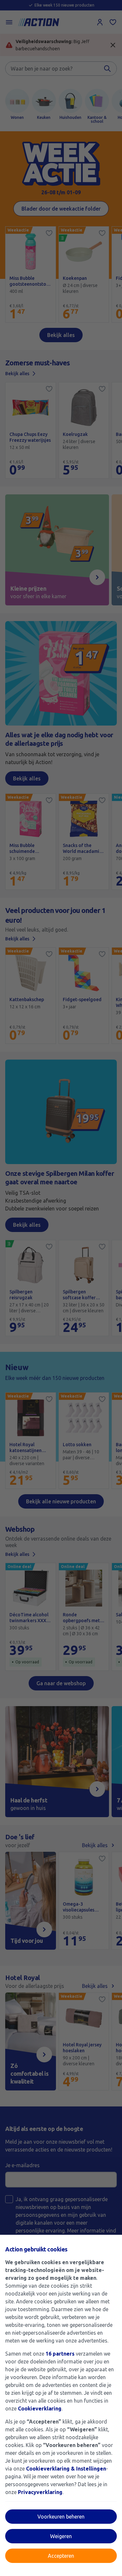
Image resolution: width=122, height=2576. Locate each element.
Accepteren (61, 2556)
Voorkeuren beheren (61, 2517)
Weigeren (61, 2536)
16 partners (60, 2354)
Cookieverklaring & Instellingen (66, 2469)
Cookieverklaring (40, 2408)
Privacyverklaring (40, 2492)
